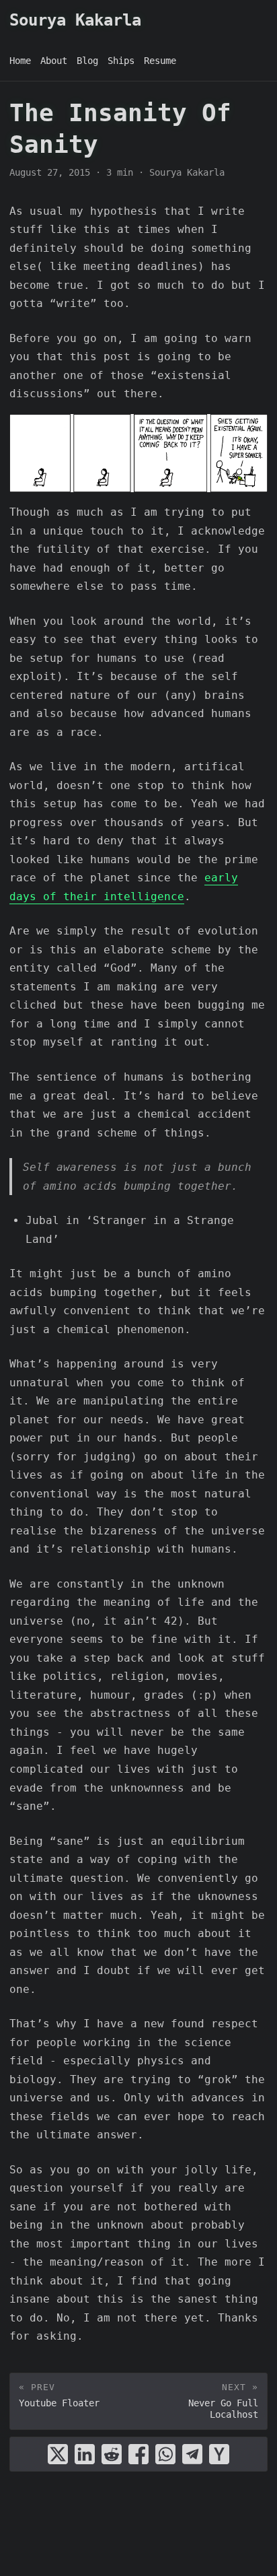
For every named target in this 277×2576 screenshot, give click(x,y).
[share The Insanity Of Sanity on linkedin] (85, 2454)
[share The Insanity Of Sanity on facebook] (138, 2454)
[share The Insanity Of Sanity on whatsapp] (165, 2454)
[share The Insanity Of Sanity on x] (58, 2454)
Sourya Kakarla (75, 20)
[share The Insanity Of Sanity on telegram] (192, 2454)
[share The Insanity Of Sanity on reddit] (112, 2454)
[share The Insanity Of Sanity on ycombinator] (219, 2454)
